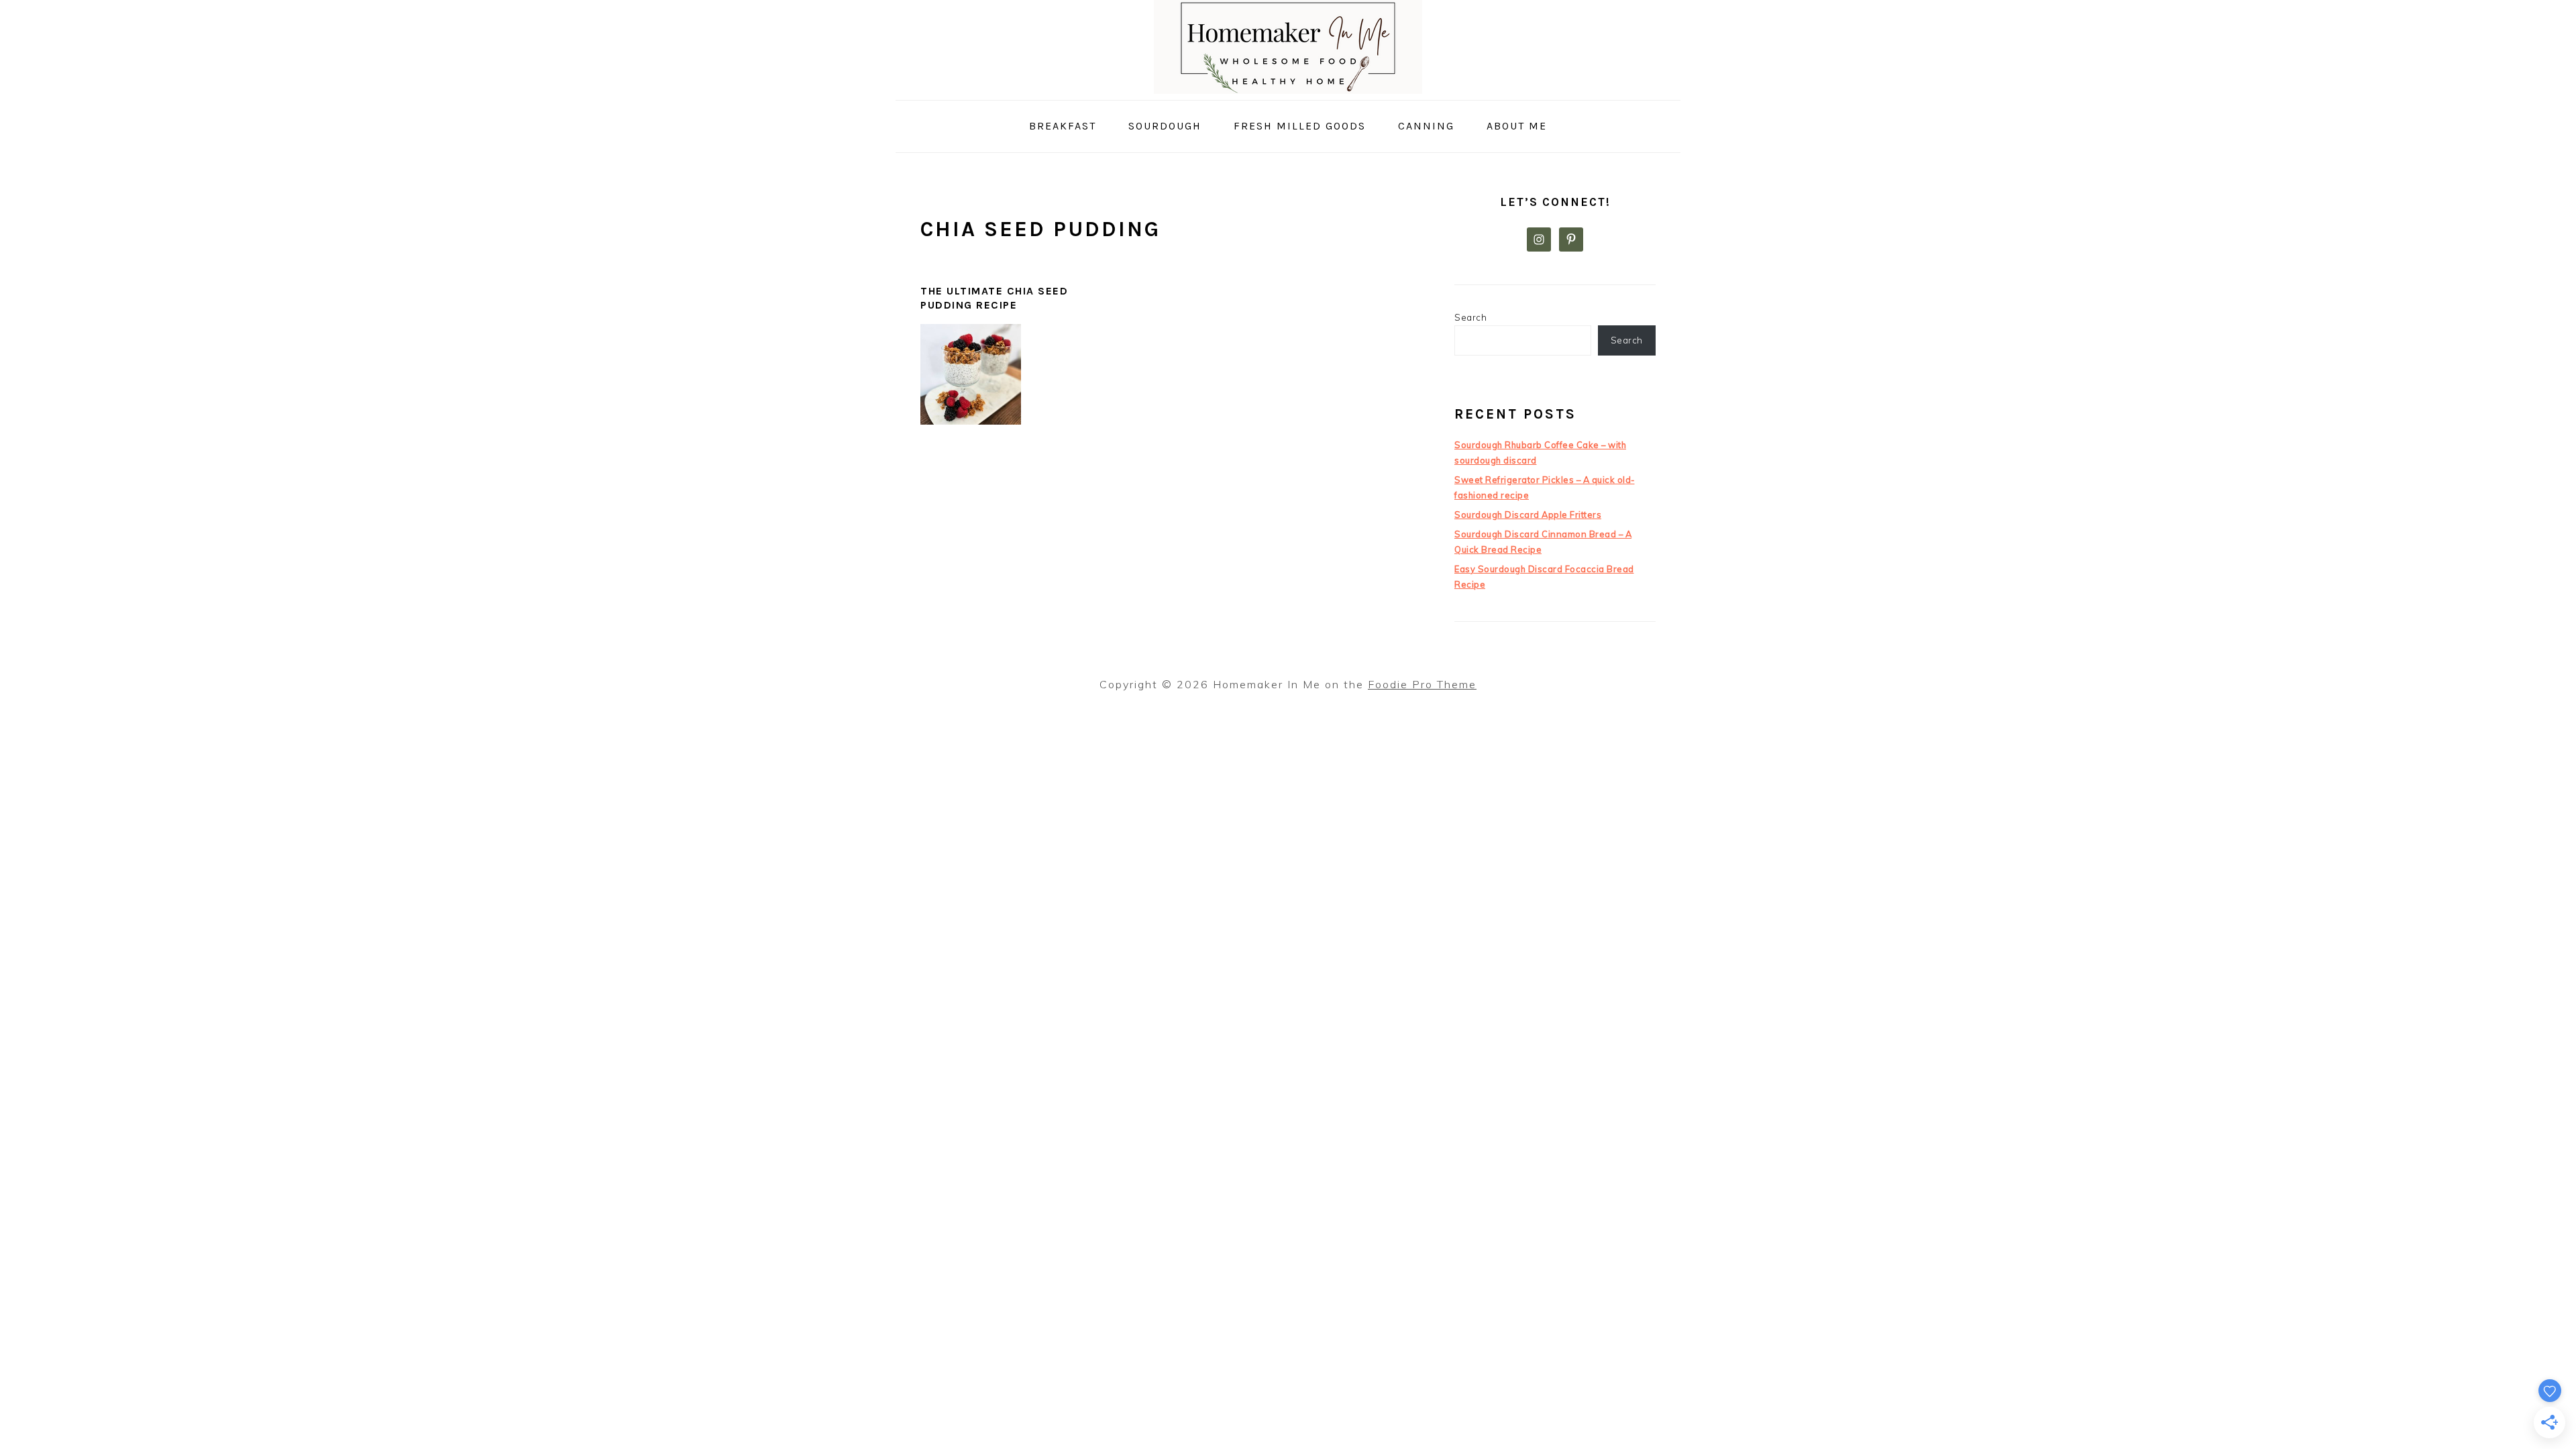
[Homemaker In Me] (1288, 90)
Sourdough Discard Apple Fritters (1528, 515)
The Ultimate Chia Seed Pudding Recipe (994, 298)
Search (1470, 317)
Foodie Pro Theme (1422, 684)
